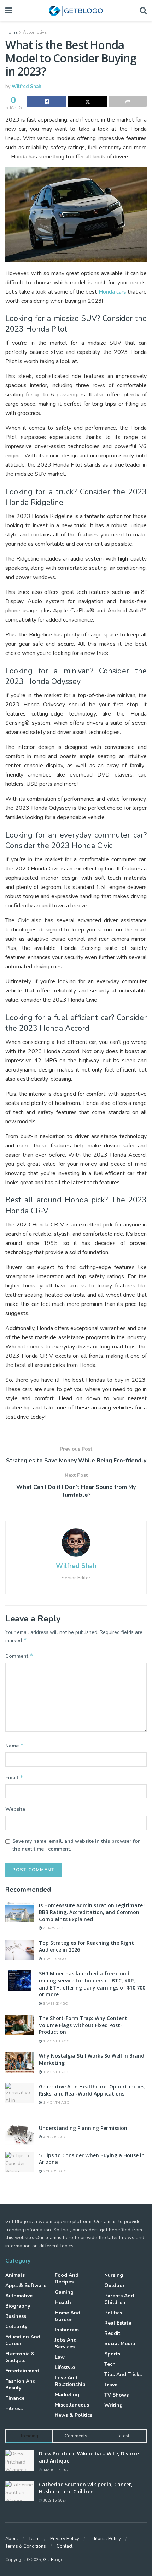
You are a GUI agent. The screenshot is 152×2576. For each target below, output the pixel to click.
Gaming (64, 2292)
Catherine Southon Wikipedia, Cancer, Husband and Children (86, 2488)
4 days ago (53, 1928)
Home (11, 32)
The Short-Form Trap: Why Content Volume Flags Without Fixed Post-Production (83, 2025)
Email (14, 1777)
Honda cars (112, 292)
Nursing (114, 2275)
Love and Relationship (70, 2381)
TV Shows (116, 2395)
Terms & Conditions (26, 2546)
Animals (15, 2275)
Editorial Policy (105, 2539)
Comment (19, 1656)
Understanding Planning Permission (83, 2128)
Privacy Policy (65, 2539)
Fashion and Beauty (21, 2385)
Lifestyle (65, 2367)
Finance (15, 2398)
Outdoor (115, 2285)
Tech (110, 2364)
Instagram (67, 2330)
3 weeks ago (55, 2004)
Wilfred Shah (27, 87)
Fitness (14, 2408)
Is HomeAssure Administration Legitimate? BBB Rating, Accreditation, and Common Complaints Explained (92, 1912)
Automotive (35, 32)
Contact (65, 2546)
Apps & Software (26, 2285)
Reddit (112, 2333)
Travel (112, 2385)
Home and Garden (68, 2316)
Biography (18, 2306)
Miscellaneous (72, 2405)
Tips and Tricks (123, 2374)
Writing (113, 2405)
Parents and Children (119, 2299)
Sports (112, 2354)
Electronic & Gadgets (20, 2357)
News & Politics (74, 2415)
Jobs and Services (66, 2343)
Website (15, 1809)
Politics (113, 2313)
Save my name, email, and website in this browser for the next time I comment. (76, 1845)
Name (14, 1746)
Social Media (120, 2344)
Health (63, 2302)
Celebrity (16, 2327)
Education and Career (23, 2340)
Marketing (67, 2395)
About (12, 2539)
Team (34, 2539)
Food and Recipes (67, 2279)
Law (60, 2357)
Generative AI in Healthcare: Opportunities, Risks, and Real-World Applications (92, 2090)
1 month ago (56, 2041)
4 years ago (54, 2137)
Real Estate (118, 2323)
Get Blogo (53, 2560)
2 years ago (54, 2171)
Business (16, 2316)
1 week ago (54, 1959)
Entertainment (22, 2371)
